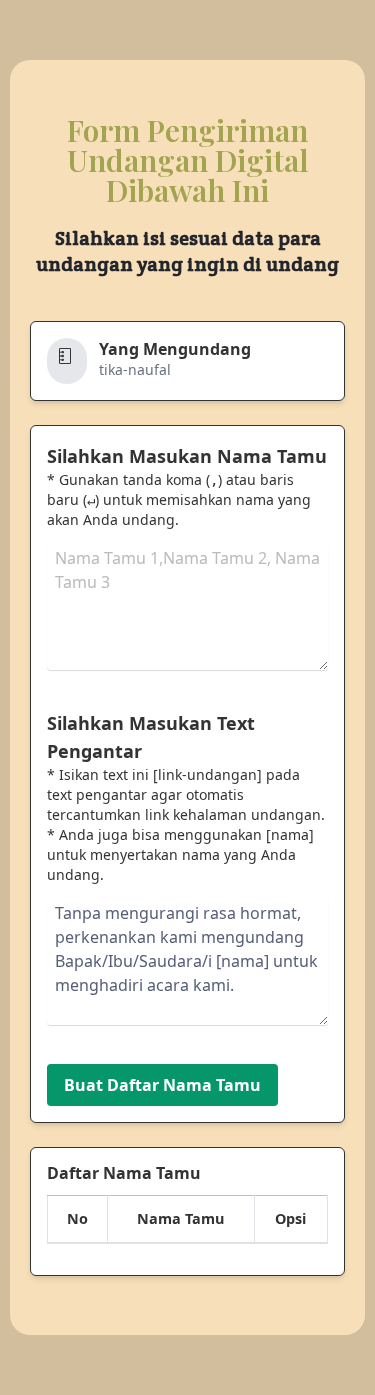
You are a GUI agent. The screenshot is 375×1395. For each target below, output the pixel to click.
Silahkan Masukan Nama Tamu (187, 456)
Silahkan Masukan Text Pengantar (151, 737)
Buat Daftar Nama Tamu (162, 1085)
